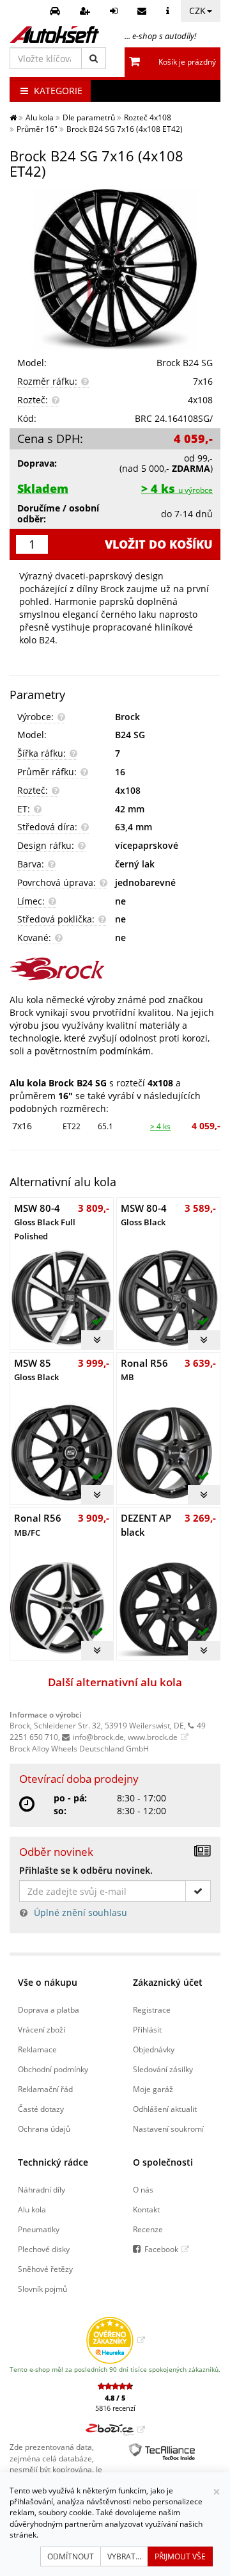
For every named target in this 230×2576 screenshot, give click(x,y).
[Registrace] (87, 11)
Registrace (152, 2009)
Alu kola (32, 2209)
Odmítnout (71, 2556)
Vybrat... (124, 2556)
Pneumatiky (39, 2229)
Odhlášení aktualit (165, 2109)
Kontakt (146, 2209)
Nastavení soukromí (168, 2129)
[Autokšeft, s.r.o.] (54, 35)
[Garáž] (57, 11)
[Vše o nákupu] (169, 11)
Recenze (148, 2229)
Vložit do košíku (159, 544)
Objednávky (154, 2049)
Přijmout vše (180, 2556)
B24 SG (130, 735)
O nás (143, 2189)
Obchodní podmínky (53, 2069)
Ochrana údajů (44, 2129)
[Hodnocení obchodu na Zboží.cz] (115, 2429)
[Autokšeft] (13, 117)
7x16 (22, 1126)
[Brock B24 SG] (115, 270)
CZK (197, 11)
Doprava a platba (49, 2009)
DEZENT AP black (146, 1525)
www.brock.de (153, 1737)
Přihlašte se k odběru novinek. (86, 1870)
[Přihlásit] (115, 11)
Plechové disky (44, 2249)
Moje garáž (153, 2089)
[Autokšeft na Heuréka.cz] (115, 2340)
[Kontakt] (143, 11)
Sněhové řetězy (45, 2269)
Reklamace (37, 2049)
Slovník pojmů (42, 2289)
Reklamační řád (45, 2089)
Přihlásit (147, 2029)
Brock (127, 717)
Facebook (161, 2249)
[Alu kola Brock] (115, 969)
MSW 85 (36, 1370)
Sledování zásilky (163, 2069)
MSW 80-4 (45, 1222)
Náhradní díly (42, 2189)
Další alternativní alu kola (115, 1682)
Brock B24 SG (185, 363)
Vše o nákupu (48, 1982)
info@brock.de (98, 1737)
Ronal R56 (144, 1370)
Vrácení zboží (42, 2029)
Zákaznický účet (168, 1982)
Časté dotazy (41, 2109)
